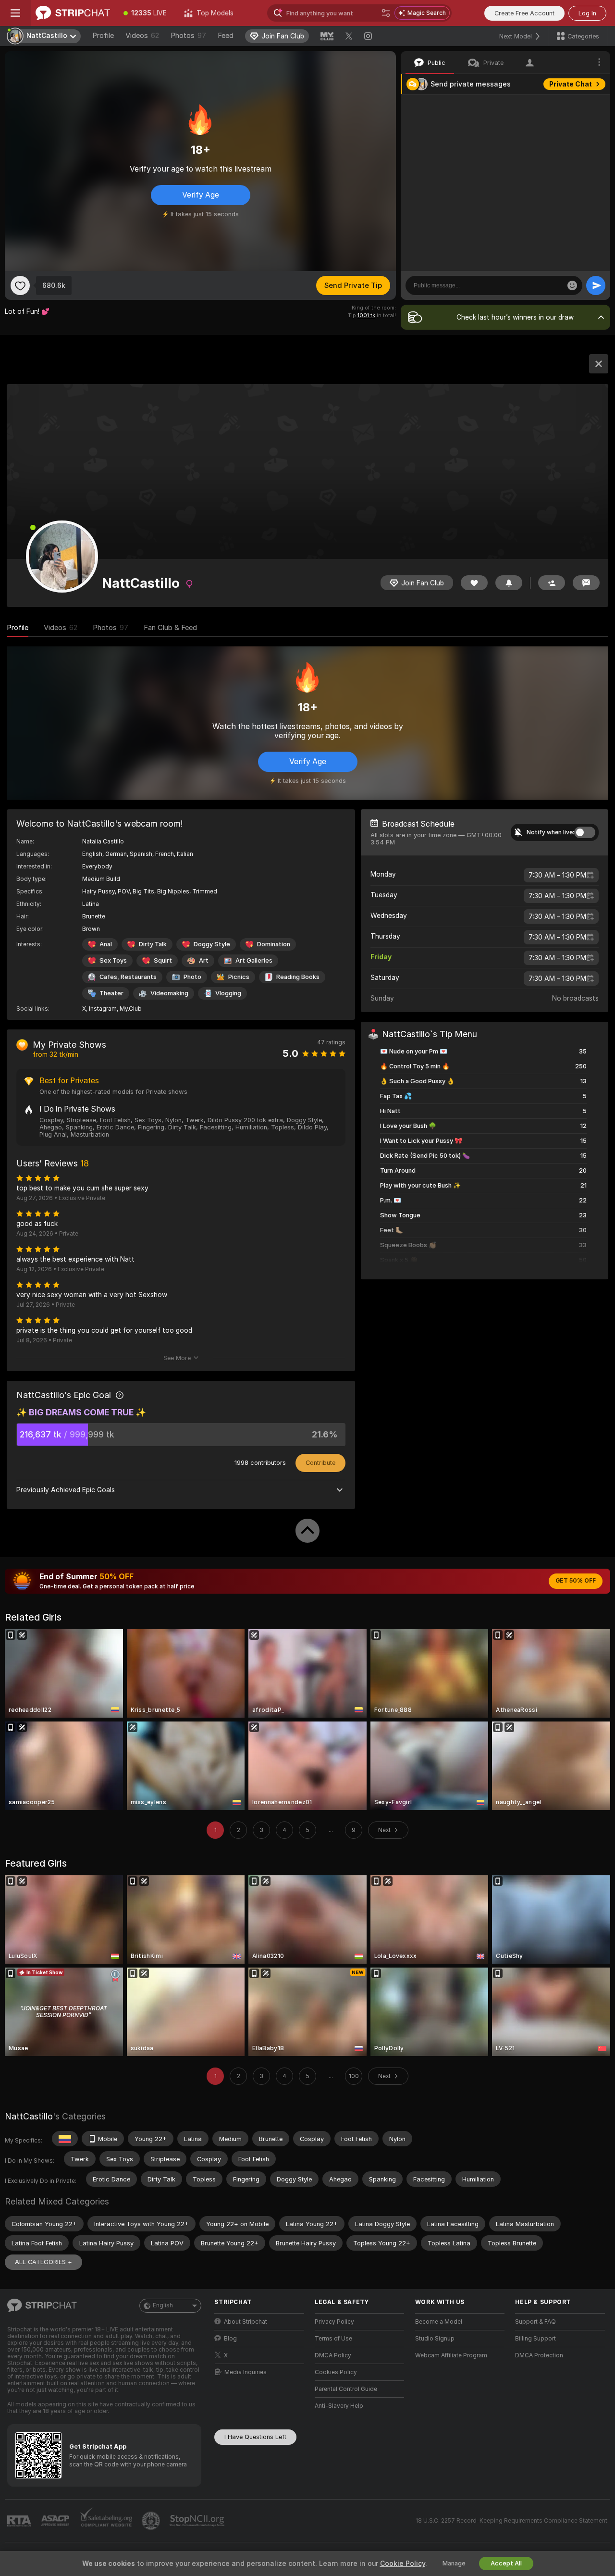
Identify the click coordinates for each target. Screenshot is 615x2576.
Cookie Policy (403, 2564)
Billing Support (535, 2339)
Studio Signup (435, 2339)
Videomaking (169, 993)
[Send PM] (586, 583)
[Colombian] (65, 2139)
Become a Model (439, 2322)
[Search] (386, 13)
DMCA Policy (333, 2355)
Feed (226, 36)
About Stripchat (246, 2322)
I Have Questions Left (255, 2437)
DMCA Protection (539, 2355)
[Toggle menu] (15, 13)
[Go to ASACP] (56, 2521)
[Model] (599, 364)
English (163, 2305)
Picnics (239, 977)
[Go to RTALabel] (20, 2521)
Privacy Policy (334, 2322)
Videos (142, 36)
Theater (111, 993)
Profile (103, 36)
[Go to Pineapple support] (152, 2521)
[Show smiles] (572, 285)
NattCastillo (29, 2116)
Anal (106, 944)
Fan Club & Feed (170, 628)
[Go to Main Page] (73, 13)
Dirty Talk (153, 944)
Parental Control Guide (346, 2389)
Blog (230, 2339)
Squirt (163, 960)
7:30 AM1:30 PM (557, 875)
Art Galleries (254, 960)
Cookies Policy (336, 2372)
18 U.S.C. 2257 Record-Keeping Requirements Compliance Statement (511, 2521)
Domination (274, 944)
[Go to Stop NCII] (198, 2521)
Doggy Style (212, 944)
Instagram (103, 1009)
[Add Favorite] (20, 285)
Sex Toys (113, 960)
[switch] (585, 832)
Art (204, 960)
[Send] (596, 285)
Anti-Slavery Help (339, 2406)
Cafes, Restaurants (128, 977)
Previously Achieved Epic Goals (66, 1490)
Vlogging (228, 993)
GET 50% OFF (576, 1581)
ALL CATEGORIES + (43, 2262)
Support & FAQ (535, 2322)
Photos (188, 36)
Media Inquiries (246, 2372)
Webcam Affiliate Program (451, 2355)
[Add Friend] (552, 583)
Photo (192, 977)
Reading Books (298, 977)
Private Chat (571, 84)
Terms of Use (333, 2339)
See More (177, 1358)
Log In (587, 13)
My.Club (131, 1009)
